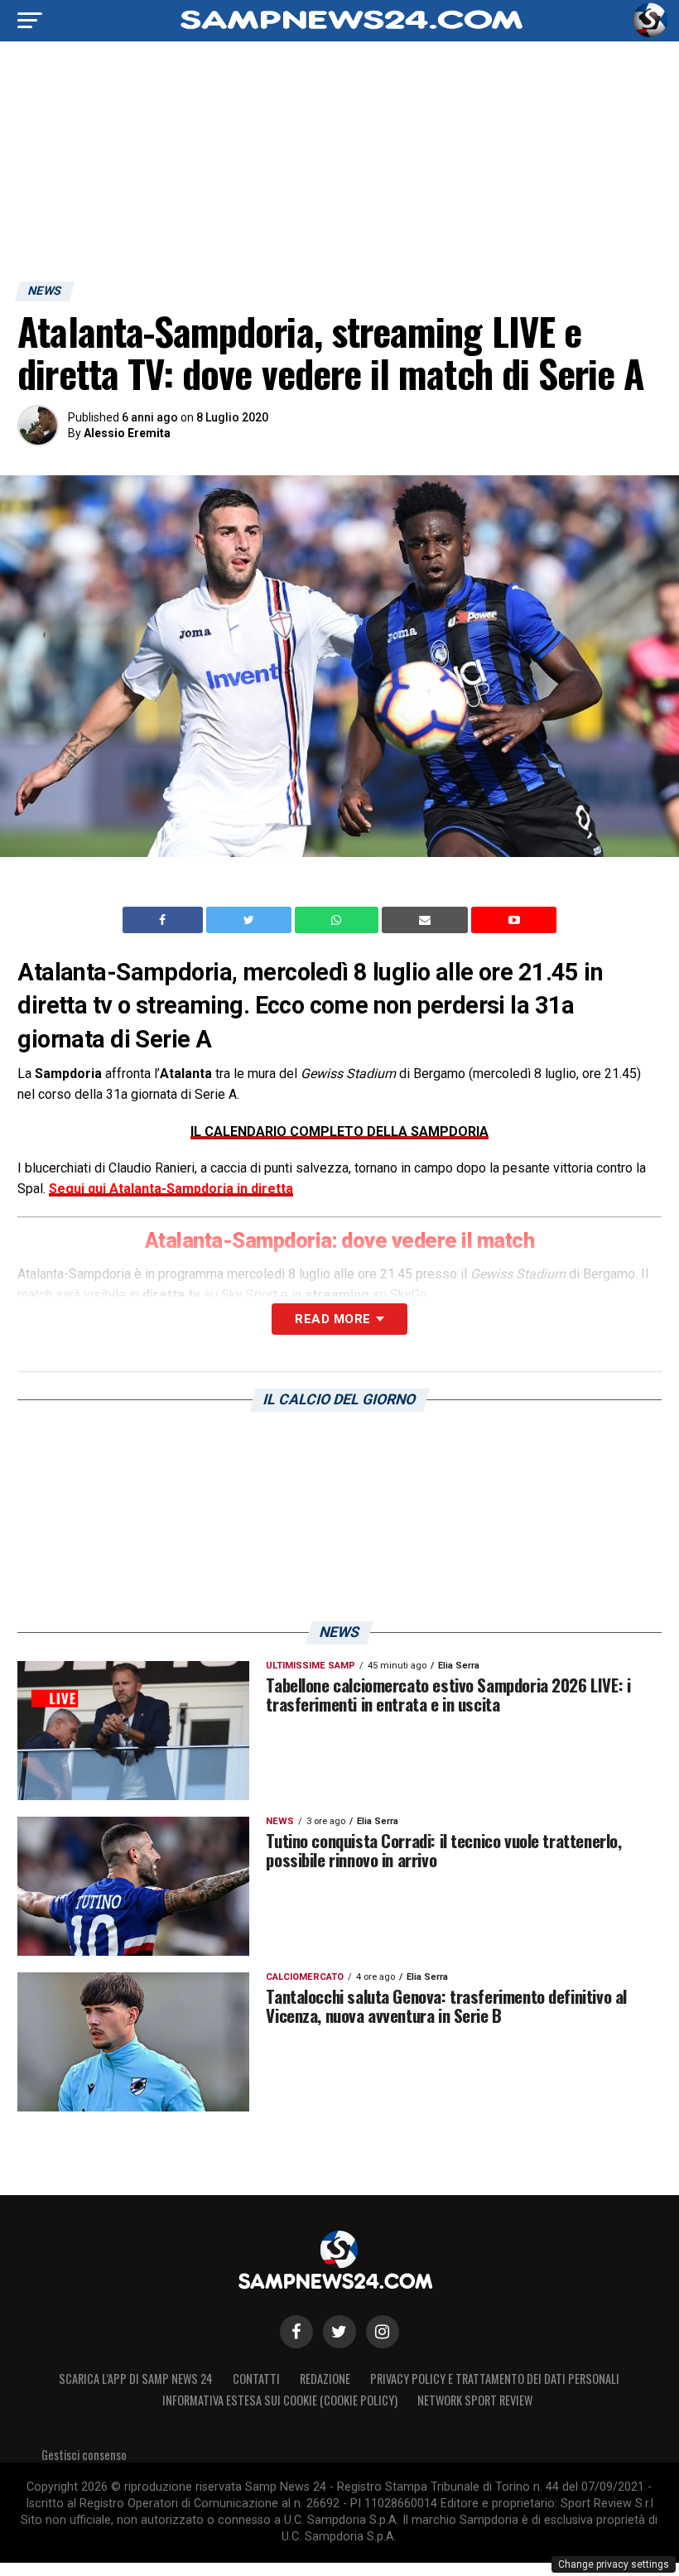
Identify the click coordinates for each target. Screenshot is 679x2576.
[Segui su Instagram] (383, 2332)
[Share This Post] (339, 920)
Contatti (256, 2379)
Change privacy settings (614, 2564)
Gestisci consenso (84, 2455)
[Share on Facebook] (165, 920)
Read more (332, 1319)
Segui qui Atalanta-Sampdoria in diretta (171, 1189)
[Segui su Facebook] (296, 2332)
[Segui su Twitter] (339, 2332)
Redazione (325, 2379)
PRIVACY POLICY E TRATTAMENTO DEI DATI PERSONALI (495, 2379)
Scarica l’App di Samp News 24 (136, 2379)
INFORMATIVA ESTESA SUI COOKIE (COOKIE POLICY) (280, 2400)
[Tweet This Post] (250, 920)
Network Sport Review (475, 2400)
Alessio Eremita (127, 433)
